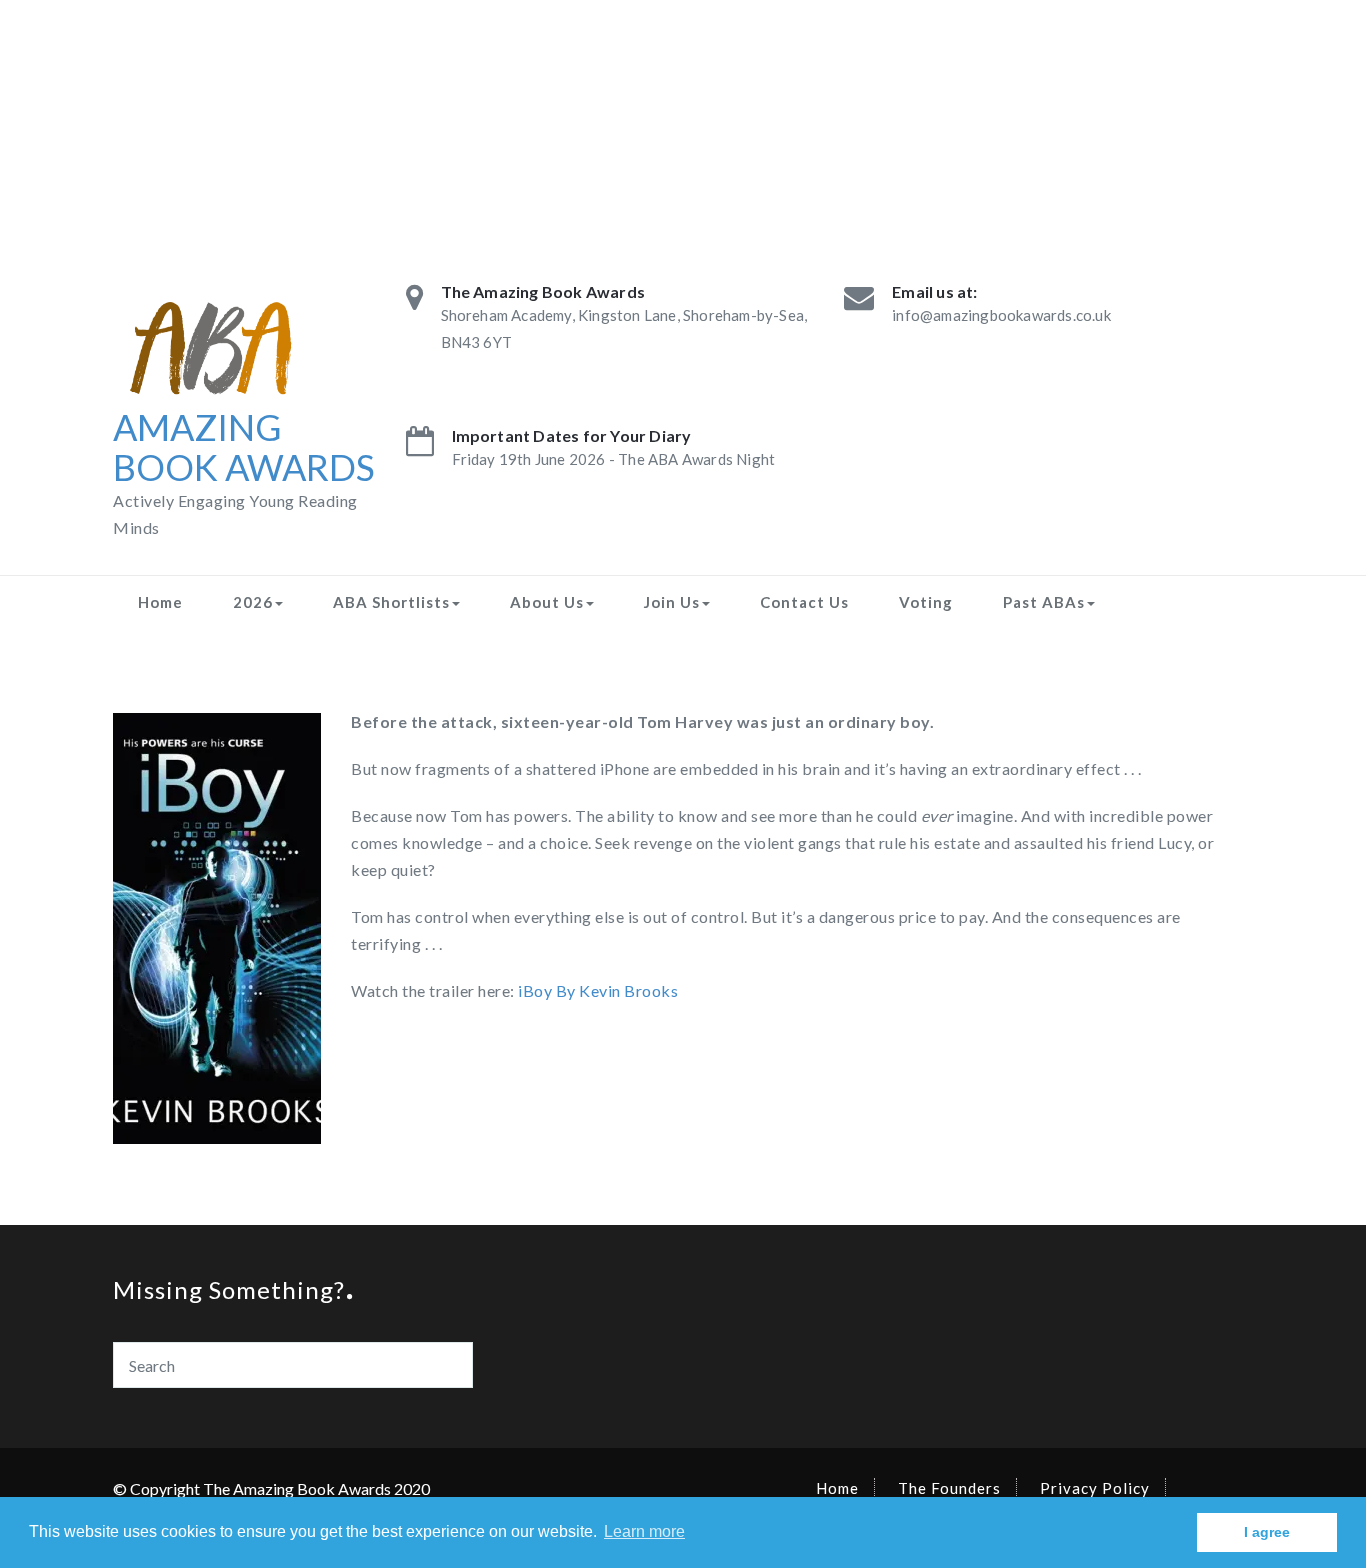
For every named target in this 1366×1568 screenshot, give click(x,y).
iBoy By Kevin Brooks (598, 990)
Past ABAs (1044, 602)
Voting (926, 602)
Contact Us (804, 602)
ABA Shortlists (391, 602)
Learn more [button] (644, 1531)
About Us (547, 602)
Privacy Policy (1095, 1488)
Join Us (672, 602)
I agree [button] (1267, 1532)
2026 (253, 602)
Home (160, 602)
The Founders (949, 1488)
